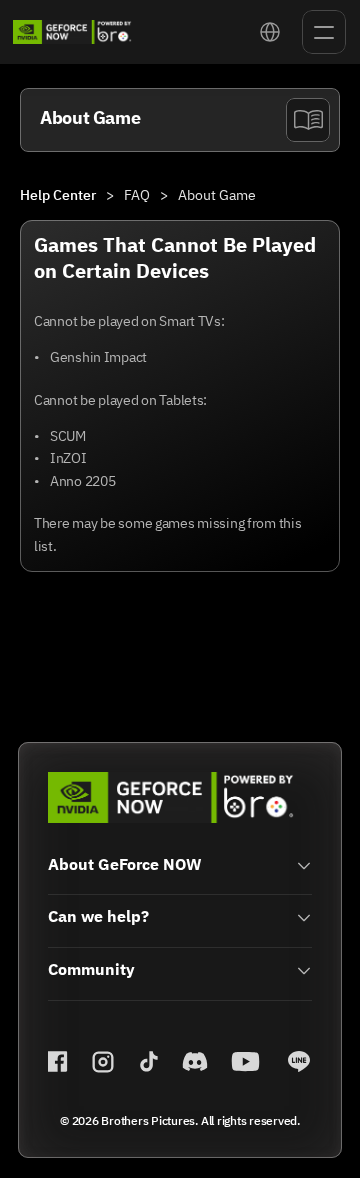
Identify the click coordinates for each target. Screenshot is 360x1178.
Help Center (58, 195)
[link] (73, 32)
